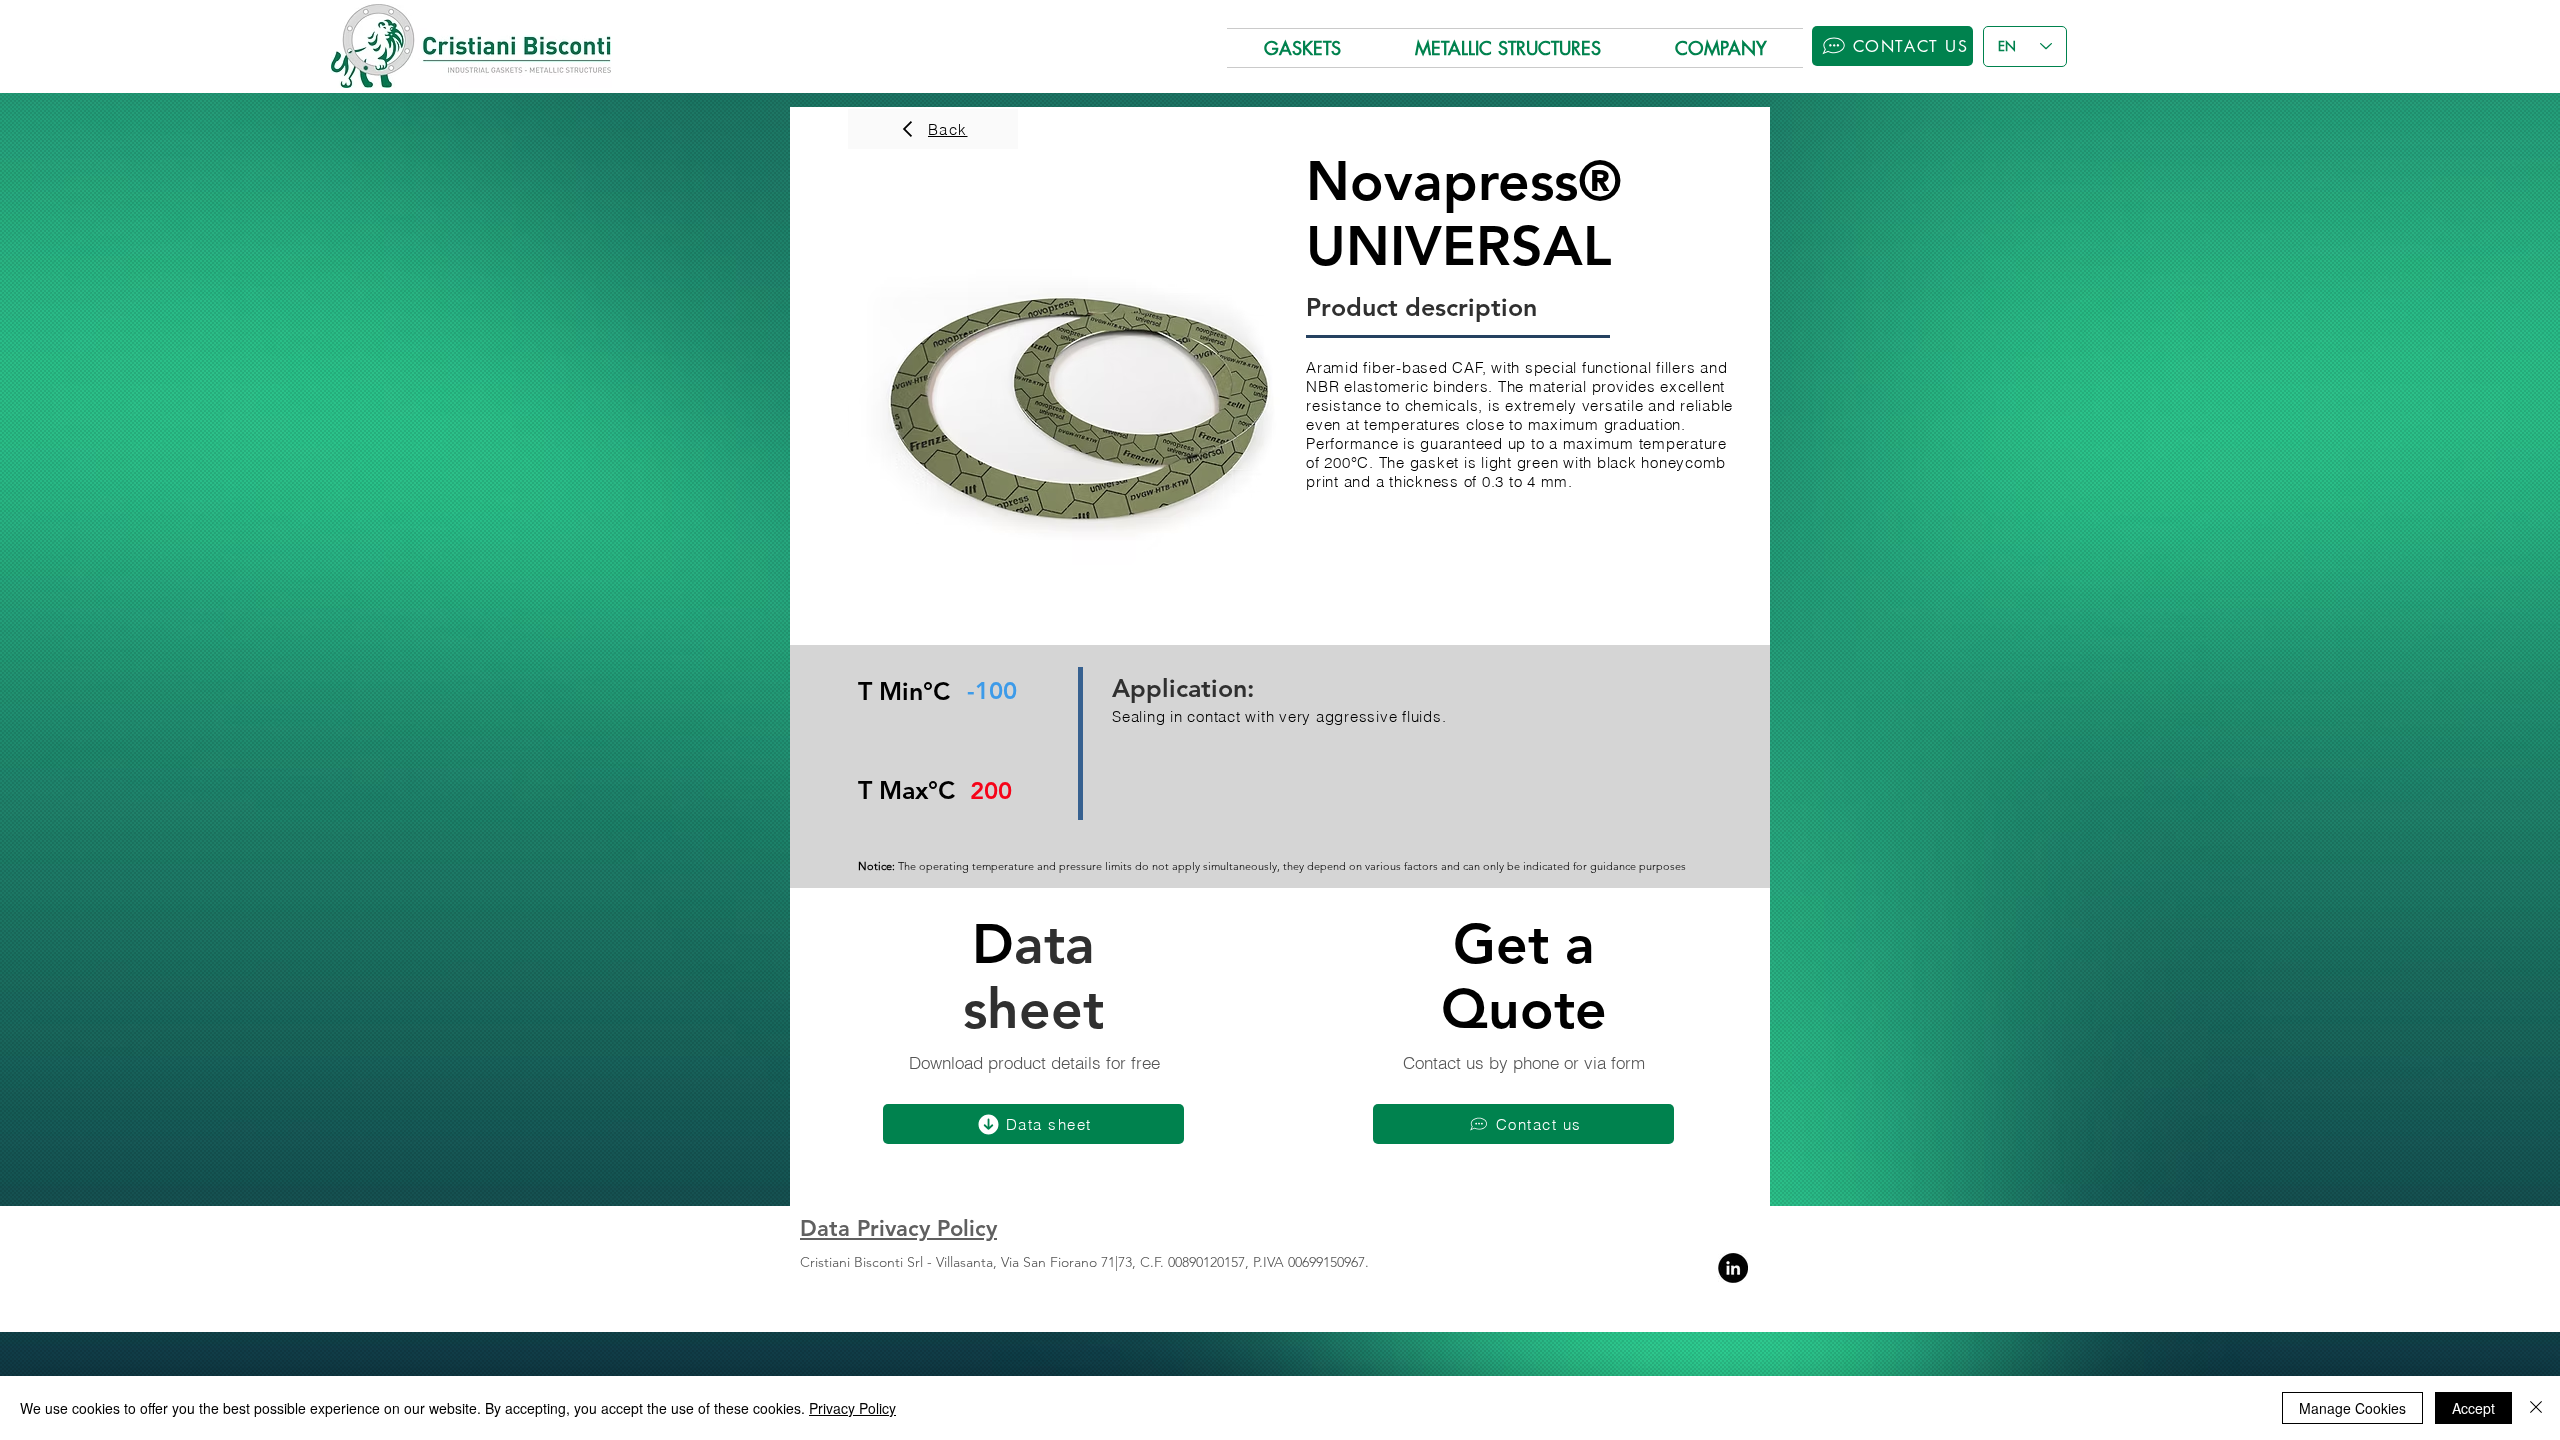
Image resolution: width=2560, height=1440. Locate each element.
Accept (2473, 1408)
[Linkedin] (1733, 1268)
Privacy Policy (852, 1408)
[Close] (2536, 1408)
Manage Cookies (2352, 1408)
